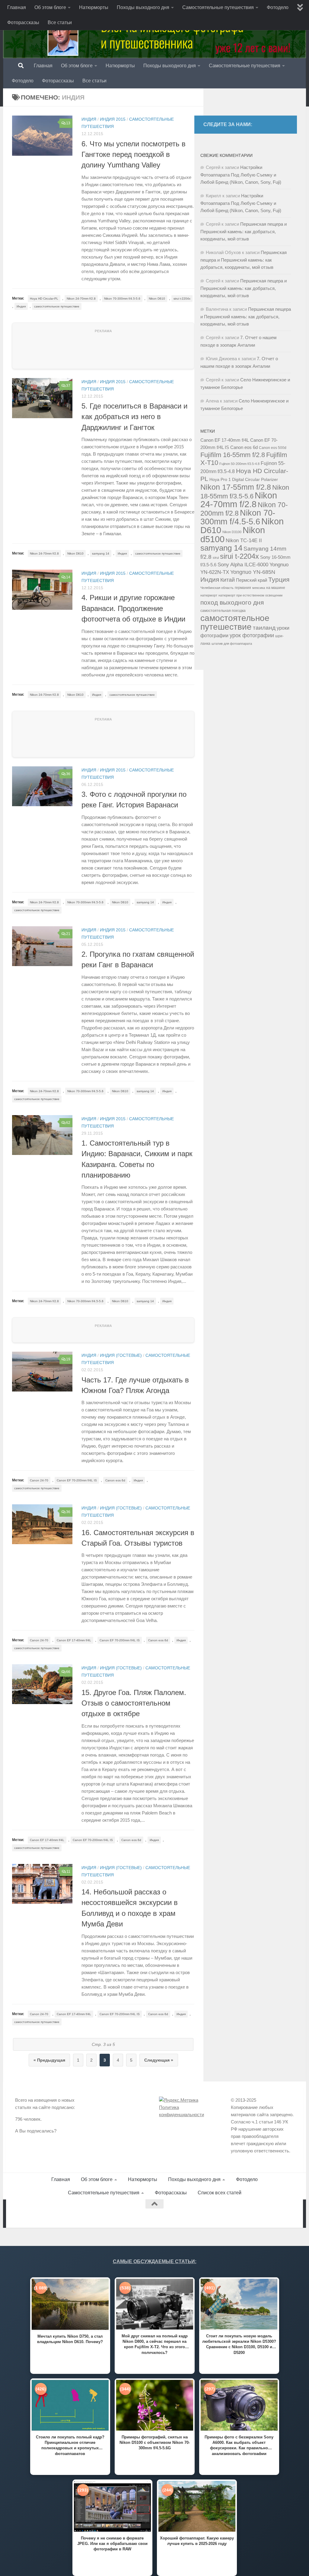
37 (68, 386)
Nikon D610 (157, 299)
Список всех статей (220, 2193)
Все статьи (60, 22)
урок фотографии (252, 635)
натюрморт (209, 595)
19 (68, 1359)
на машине (276, 588)
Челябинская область (217, 588)
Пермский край (252, 580)
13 (68, 123)
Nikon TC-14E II (244, 540)
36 (68, 774)
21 (68, 934)
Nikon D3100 (232, 532)
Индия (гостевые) (121, 1355)
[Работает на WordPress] (41, 2213)
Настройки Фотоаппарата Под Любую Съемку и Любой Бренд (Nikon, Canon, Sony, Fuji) (241, 175)
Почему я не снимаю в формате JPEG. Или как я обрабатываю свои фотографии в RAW (112, 2544)
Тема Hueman (84, 2213)
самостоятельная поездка (223, 611)
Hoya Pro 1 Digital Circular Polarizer (244, 480)
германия (243, 588)
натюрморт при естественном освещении (250, 595)
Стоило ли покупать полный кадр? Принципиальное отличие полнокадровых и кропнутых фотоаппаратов (70, 2445)
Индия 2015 (113, 119)
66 (68, 1672)
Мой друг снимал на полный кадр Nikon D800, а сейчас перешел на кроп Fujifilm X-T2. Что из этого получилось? (155, 2344)
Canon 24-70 (39, 1480)
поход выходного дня (232, 603)
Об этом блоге (50, 7)
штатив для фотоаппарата (232, 644)
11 (68, 1872)
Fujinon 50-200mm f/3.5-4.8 (239, 464)
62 (68, 1123)
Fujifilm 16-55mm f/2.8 (233, 455)
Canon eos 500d (273, 448)
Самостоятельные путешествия (218, 7)
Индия (89, 119)
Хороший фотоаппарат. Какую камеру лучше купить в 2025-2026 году (197, 2541)
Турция (279, 580)
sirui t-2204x (182, 299)
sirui (216, 558)
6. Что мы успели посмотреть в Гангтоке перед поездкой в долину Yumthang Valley (134, 155)
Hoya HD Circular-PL (44, 299)
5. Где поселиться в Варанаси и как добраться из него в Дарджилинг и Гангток (134, 417)
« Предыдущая (49, 2060)
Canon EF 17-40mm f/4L (74, 1640)
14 (68, 577)
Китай (228, 580)
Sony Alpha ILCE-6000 (243, 565)
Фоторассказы (23, 22)
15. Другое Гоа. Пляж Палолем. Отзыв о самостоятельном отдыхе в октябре (134, 1703)
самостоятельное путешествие (57, 306)
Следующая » (159, 2060)
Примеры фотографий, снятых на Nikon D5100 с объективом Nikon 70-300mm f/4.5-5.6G (155, 2442)
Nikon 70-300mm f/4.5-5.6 (122, 299)
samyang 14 (101, 553)
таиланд (264, 628)
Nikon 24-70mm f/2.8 (81, 299)
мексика (259, 588)
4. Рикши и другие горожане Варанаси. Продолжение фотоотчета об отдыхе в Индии (133, 608)
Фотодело (278, 7)
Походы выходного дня (143, 7)
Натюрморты (94, 7)
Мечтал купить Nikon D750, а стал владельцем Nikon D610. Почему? (70, 2339)
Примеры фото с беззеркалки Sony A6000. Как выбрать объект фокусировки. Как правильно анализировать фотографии (239, 2445)
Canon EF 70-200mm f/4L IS (77, 1480)
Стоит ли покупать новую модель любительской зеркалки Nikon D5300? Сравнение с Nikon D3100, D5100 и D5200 (239, 2344)
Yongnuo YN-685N (253, 572)
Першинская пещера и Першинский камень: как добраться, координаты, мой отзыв (244, 231)
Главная (17, 7)
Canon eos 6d (115, 1480)
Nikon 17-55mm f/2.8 (236, 487)
